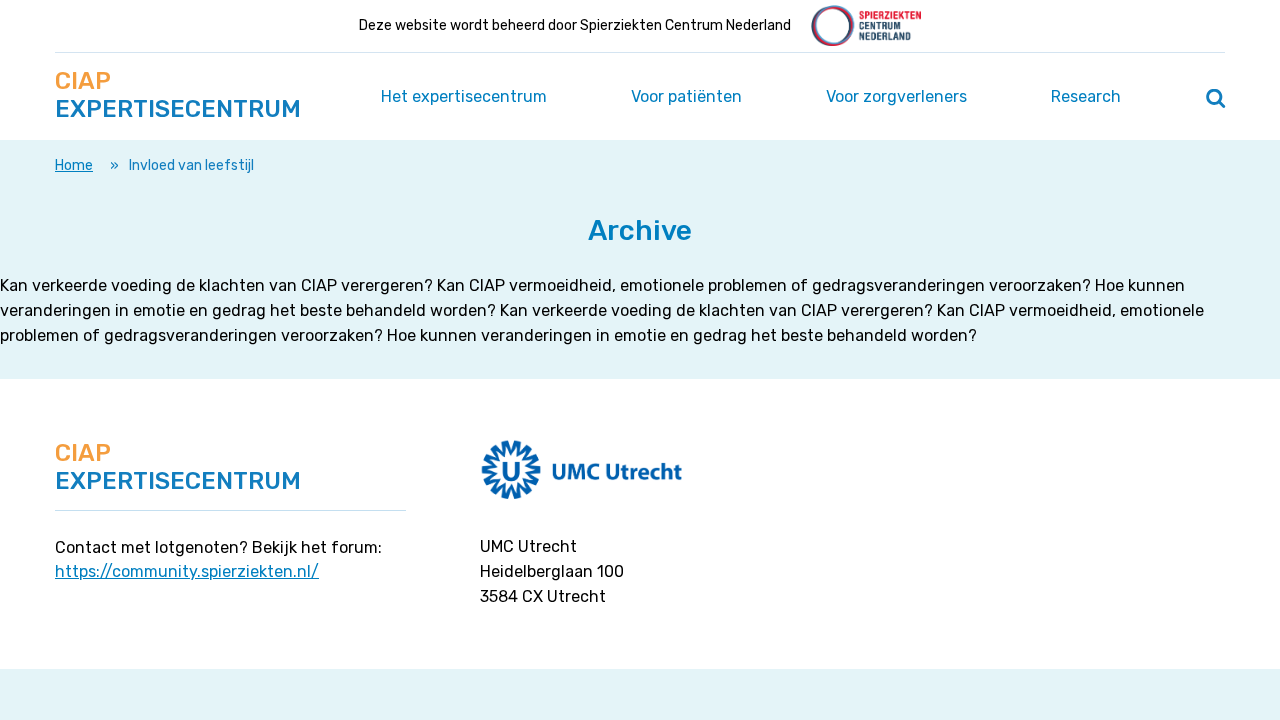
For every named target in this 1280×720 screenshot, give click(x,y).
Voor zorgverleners (896, 96)
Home (74, 165)
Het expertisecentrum (464, 96)
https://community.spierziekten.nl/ (187, 571)
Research (1086, 96)
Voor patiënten (686, 96)
